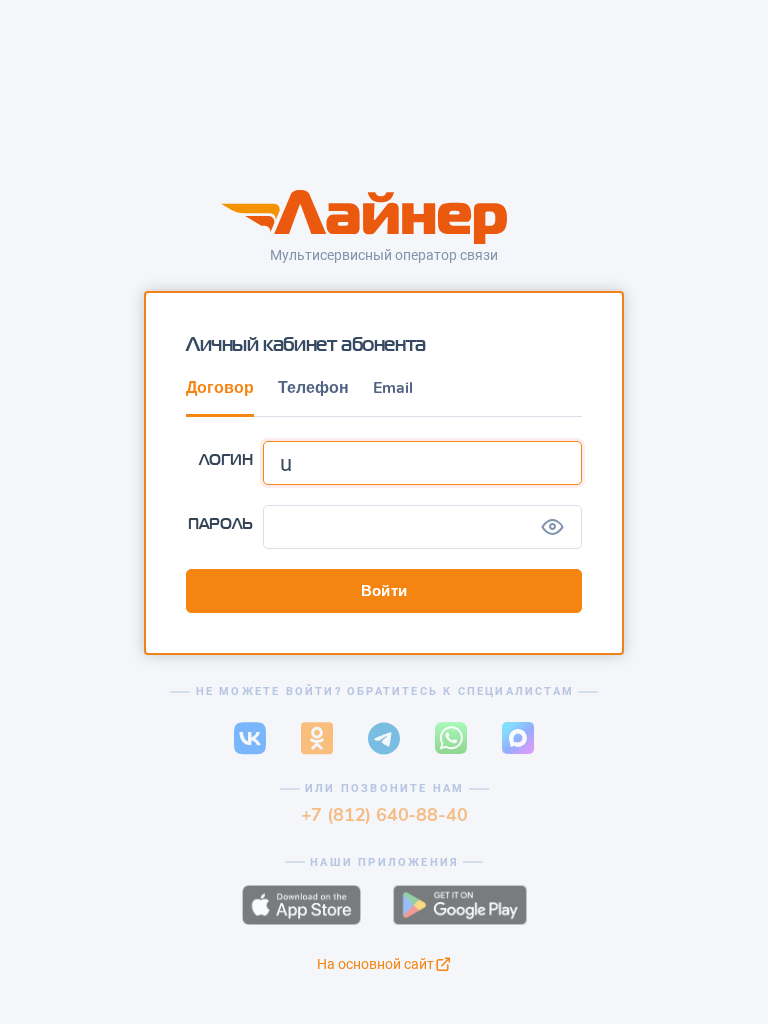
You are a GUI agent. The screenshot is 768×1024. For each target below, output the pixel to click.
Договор (220, 388)
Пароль (220, 523)
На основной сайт (375, 964)
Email (393, 388)
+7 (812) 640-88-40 (384, 814)
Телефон (313, 388)
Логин (226, 459)
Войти (384, 591)
